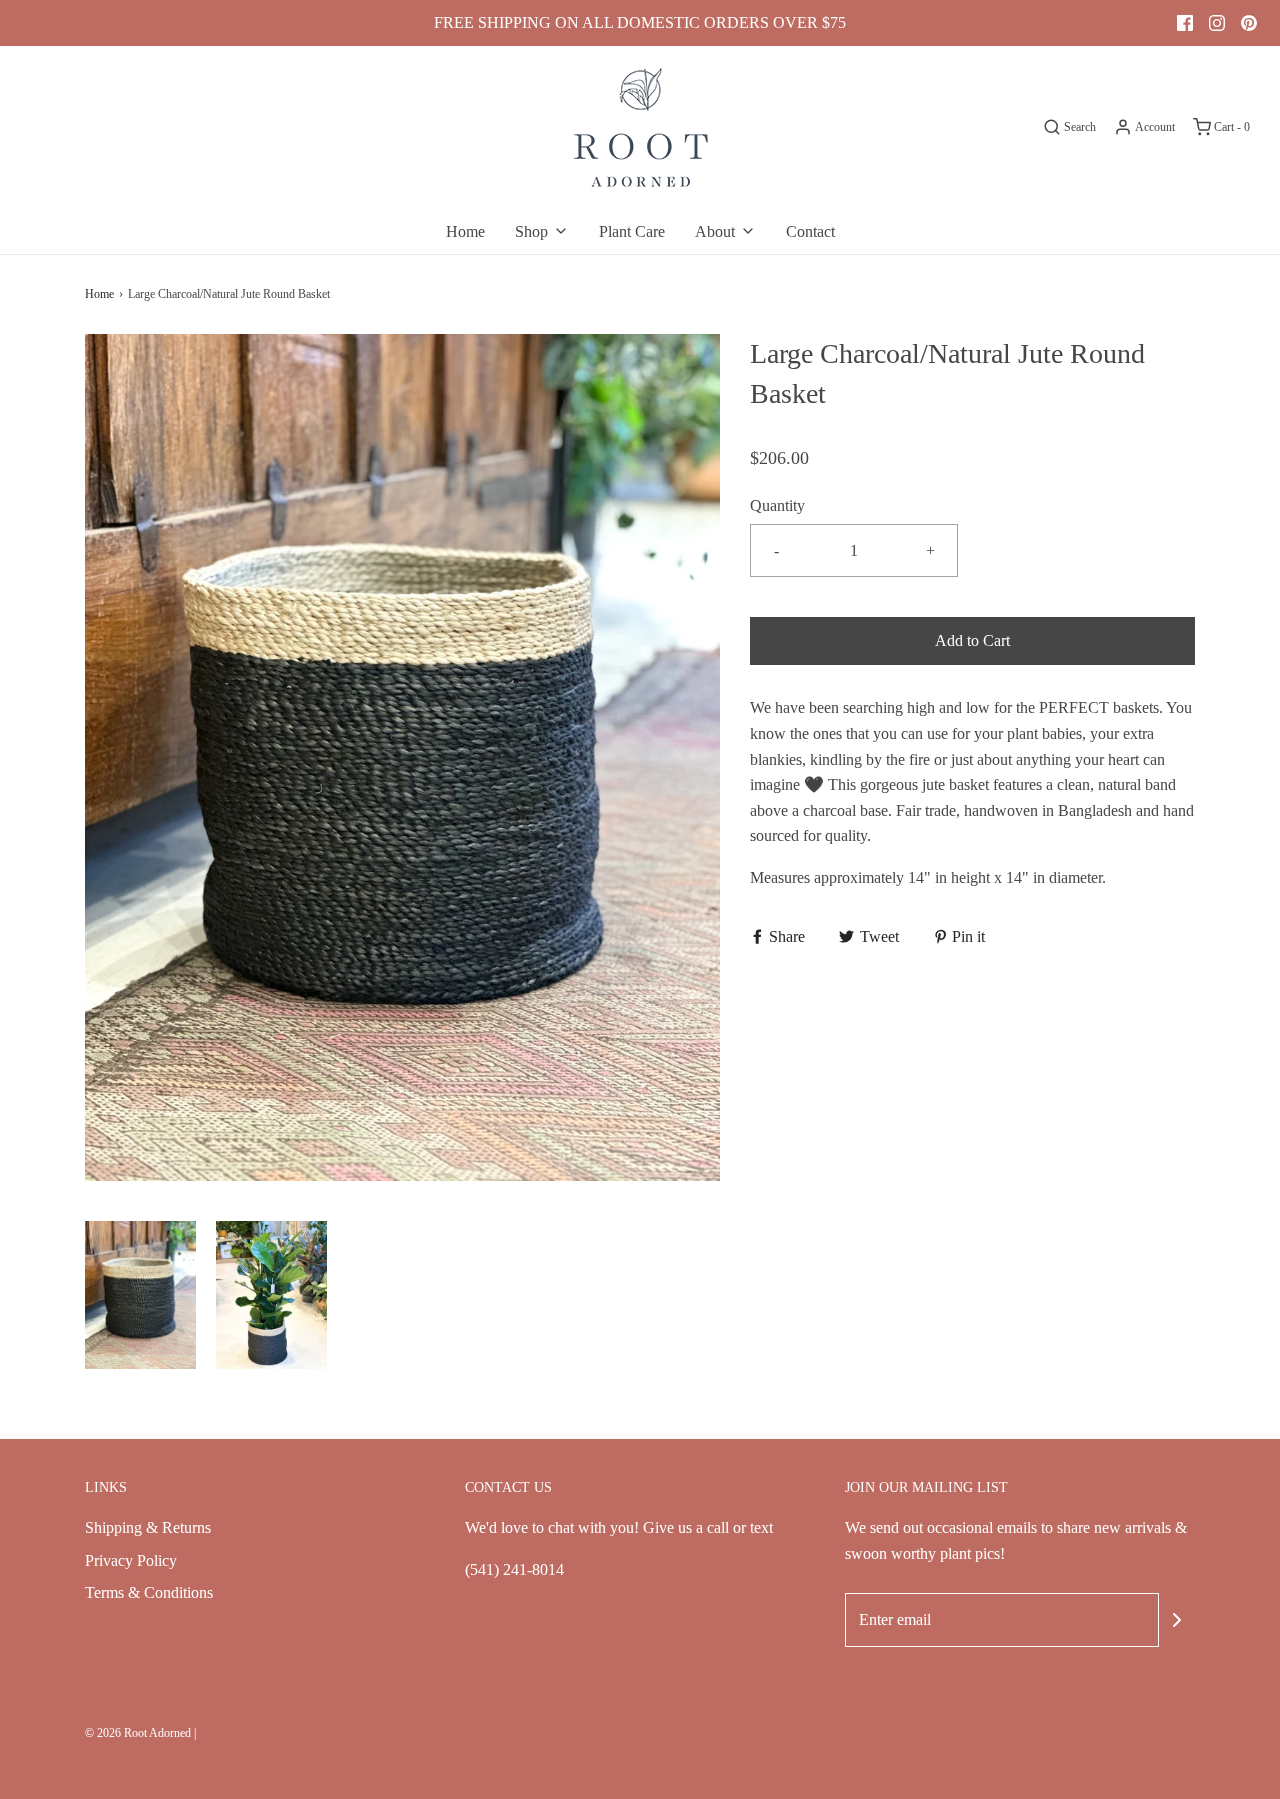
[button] (140, 1295)
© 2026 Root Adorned (138, 1733)
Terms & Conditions (149, 1592)
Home (465, 231)
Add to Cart (972, 640)
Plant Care (632, 231)
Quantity (777, 505)
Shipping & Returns (148, 1527)
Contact (810, 231)
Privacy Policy (131, 1560)
